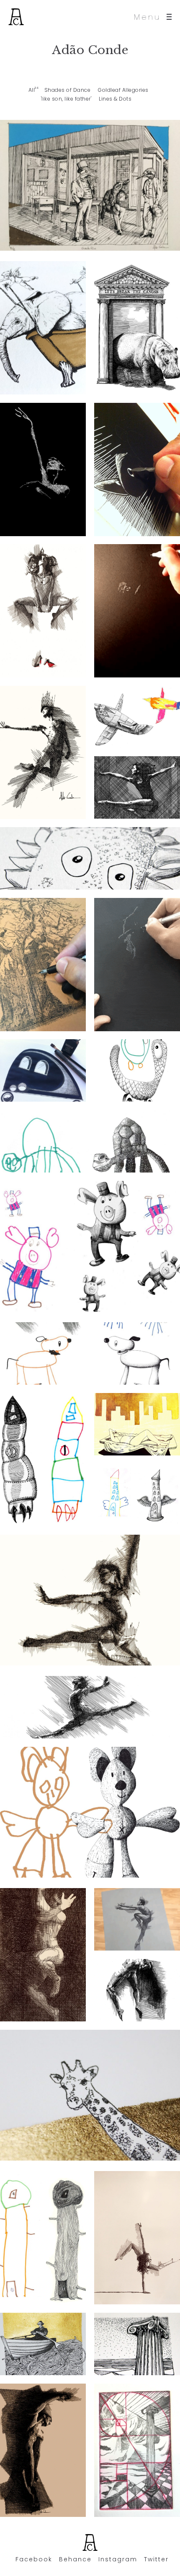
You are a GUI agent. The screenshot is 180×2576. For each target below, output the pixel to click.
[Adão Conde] (16, 17)
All (32, 90)
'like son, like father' (66, 99)
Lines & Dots (115, 99)
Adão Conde (90, 50)
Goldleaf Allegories (123, 90)
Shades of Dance (68, 90)
